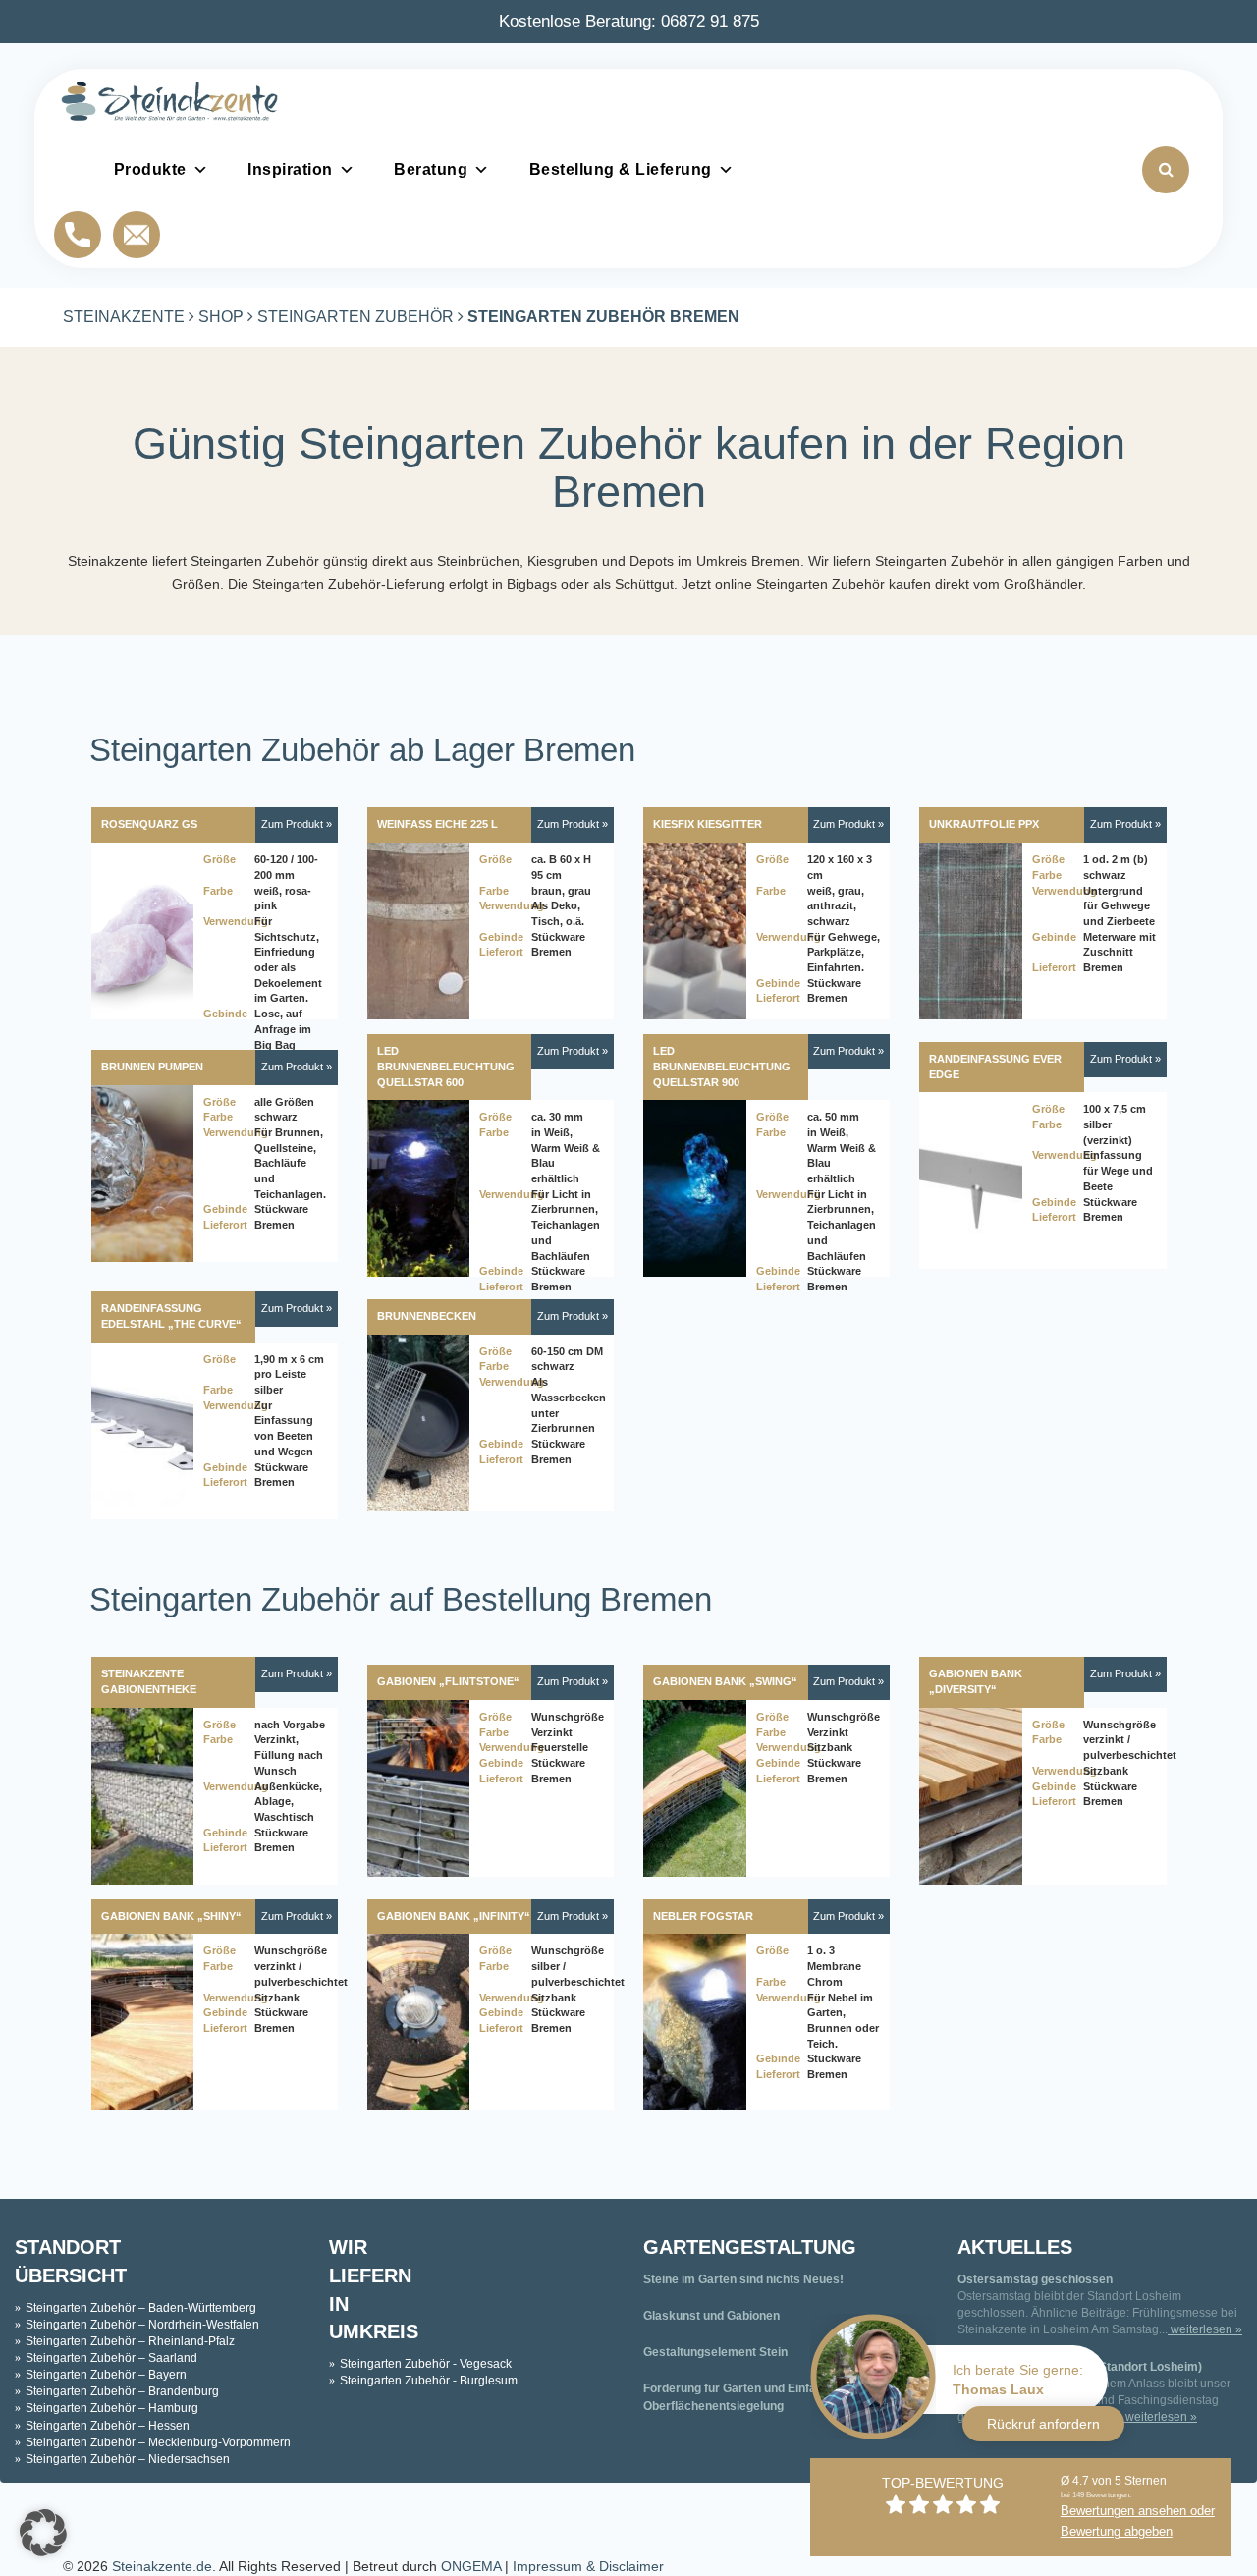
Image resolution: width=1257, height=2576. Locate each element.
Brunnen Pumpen (152, 1067)
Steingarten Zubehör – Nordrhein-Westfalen (142, 2325)
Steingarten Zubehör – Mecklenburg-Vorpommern (158, 2442)
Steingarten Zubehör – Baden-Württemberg (141, 2308)
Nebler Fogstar (703, 1916)
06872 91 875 (710, 21)
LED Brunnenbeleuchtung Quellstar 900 (722, 1066)
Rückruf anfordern (1043, 2424)
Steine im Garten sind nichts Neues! (743, 2279)
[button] (43, 2533)
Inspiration (290, 169)
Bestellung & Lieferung (621, 169)
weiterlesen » (1205, 2329)
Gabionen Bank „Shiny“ (171, 1916)
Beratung (431, 169)
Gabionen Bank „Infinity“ (454, 1916)
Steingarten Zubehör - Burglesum (429, 2381)
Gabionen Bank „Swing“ (725, 1681)
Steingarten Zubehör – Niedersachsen (128, 2459)
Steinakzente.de (162, 2566)
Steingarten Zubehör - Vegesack (426, 2364)
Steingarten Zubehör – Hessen (108, 2426)
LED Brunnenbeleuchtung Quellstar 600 (446, 1066)
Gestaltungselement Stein (715, 2352)
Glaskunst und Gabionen (711, 2316)
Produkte (150, 169)
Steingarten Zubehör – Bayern (106, 2375)
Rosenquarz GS (149, 824)
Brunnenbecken (427, 1316)
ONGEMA (471, 2566)
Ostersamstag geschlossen (1035, 2279)
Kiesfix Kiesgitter (708, 824)
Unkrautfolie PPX (984, 824)
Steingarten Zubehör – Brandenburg (122, 2391)
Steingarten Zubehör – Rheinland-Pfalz (130, 2341)
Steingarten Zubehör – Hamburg (112, 2408)
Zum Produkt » (297, 824)
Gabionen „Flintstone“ (448, 1681)
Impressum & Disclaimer (588, 2566)
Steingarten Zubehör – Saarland (111, 2358)
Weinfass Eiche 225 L (437, 824)
